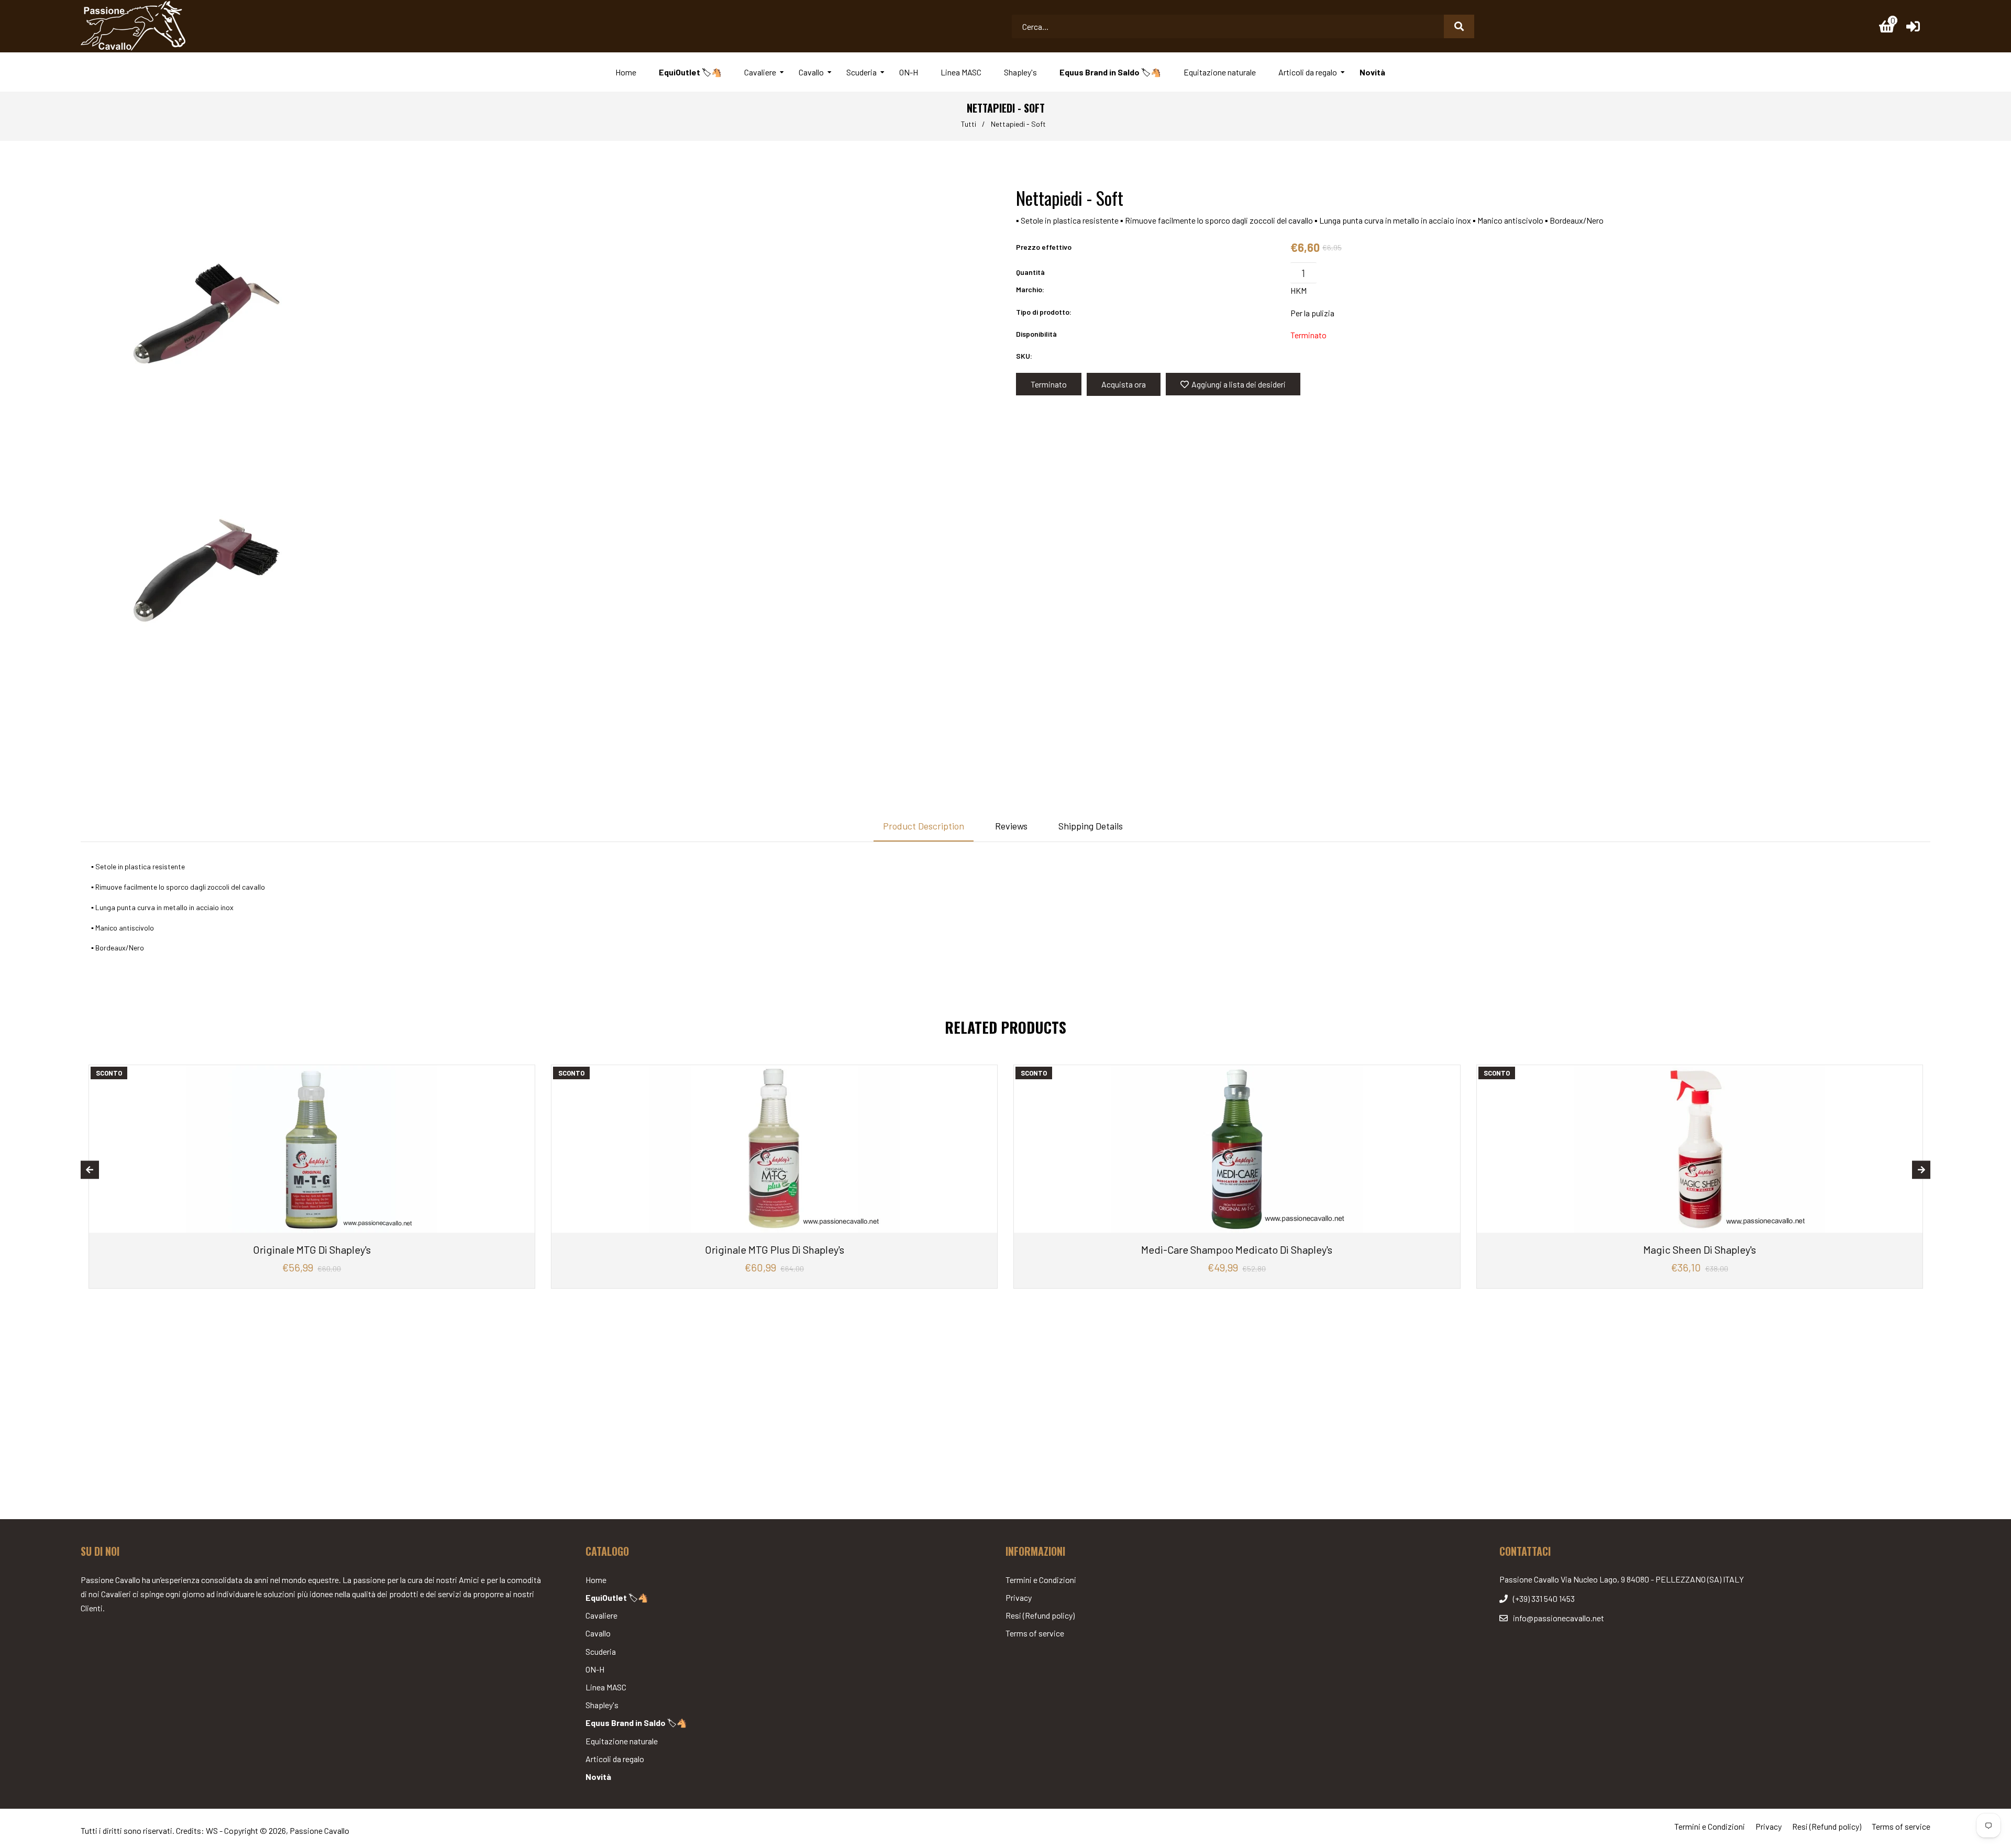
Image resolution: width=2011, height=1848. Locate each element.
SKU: (1024, 356)
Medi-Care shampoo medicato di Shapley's (1237, 1249)
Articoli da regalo (615, 1759)
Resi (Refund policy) (1040, 1615)
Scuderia (601, 1651)
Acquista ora (1124, 384)
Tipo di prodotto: (1044, 312)
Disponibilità (1036, 334)
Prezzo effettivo (1044, 247)
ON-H (595, 1669)
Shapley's (602, 1705)
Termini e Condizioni (1041, 1580)
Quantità (1030, 272)
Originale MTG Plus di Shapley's (775, 1249)
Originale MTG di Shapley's (312, 1249)
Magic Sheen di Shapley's (1700, 1249)
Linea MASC (606, 1687)
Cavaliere (601, 1615)
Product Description (924, 826)
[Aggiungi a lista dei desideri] (523, 1074)
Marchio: (1030, 289)
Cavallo (598, 1633)
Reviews (1011, 826)
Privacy (1019, 1597)
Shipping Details (1091, 826)
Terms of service (1035, 1633)
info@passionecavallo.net (1559, 1618)
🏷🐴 (617, 1597)
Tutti (969, 124)
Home (596, 1580)
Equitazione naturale (622, 1741)
